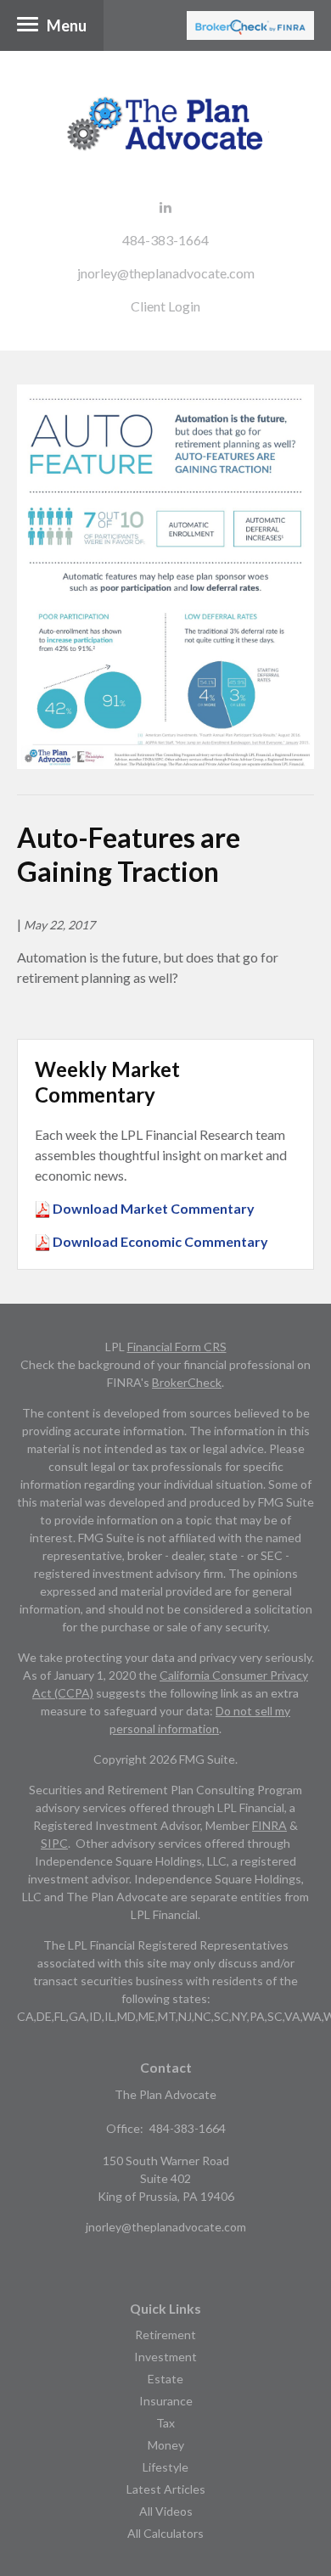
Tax (165, 2423)
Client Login (165, 306)
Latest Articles (166, 2489)
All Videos (166, 2511)
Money (166, 2445)
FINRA (269, 1825)
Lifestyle (165, 2467)
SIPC (54, 1843)
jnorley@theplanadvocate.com (166, 273)
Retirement (165, 2335)
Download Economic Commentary (159, 1241)
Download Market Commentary (152, 1208)
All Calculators (165, 2533)
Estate (165, 2379)
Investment (165, 2357)
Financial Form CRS (177, 1347)
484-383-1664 (165, 240)
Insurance (166, 2401)
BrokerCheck (187, 1382)
